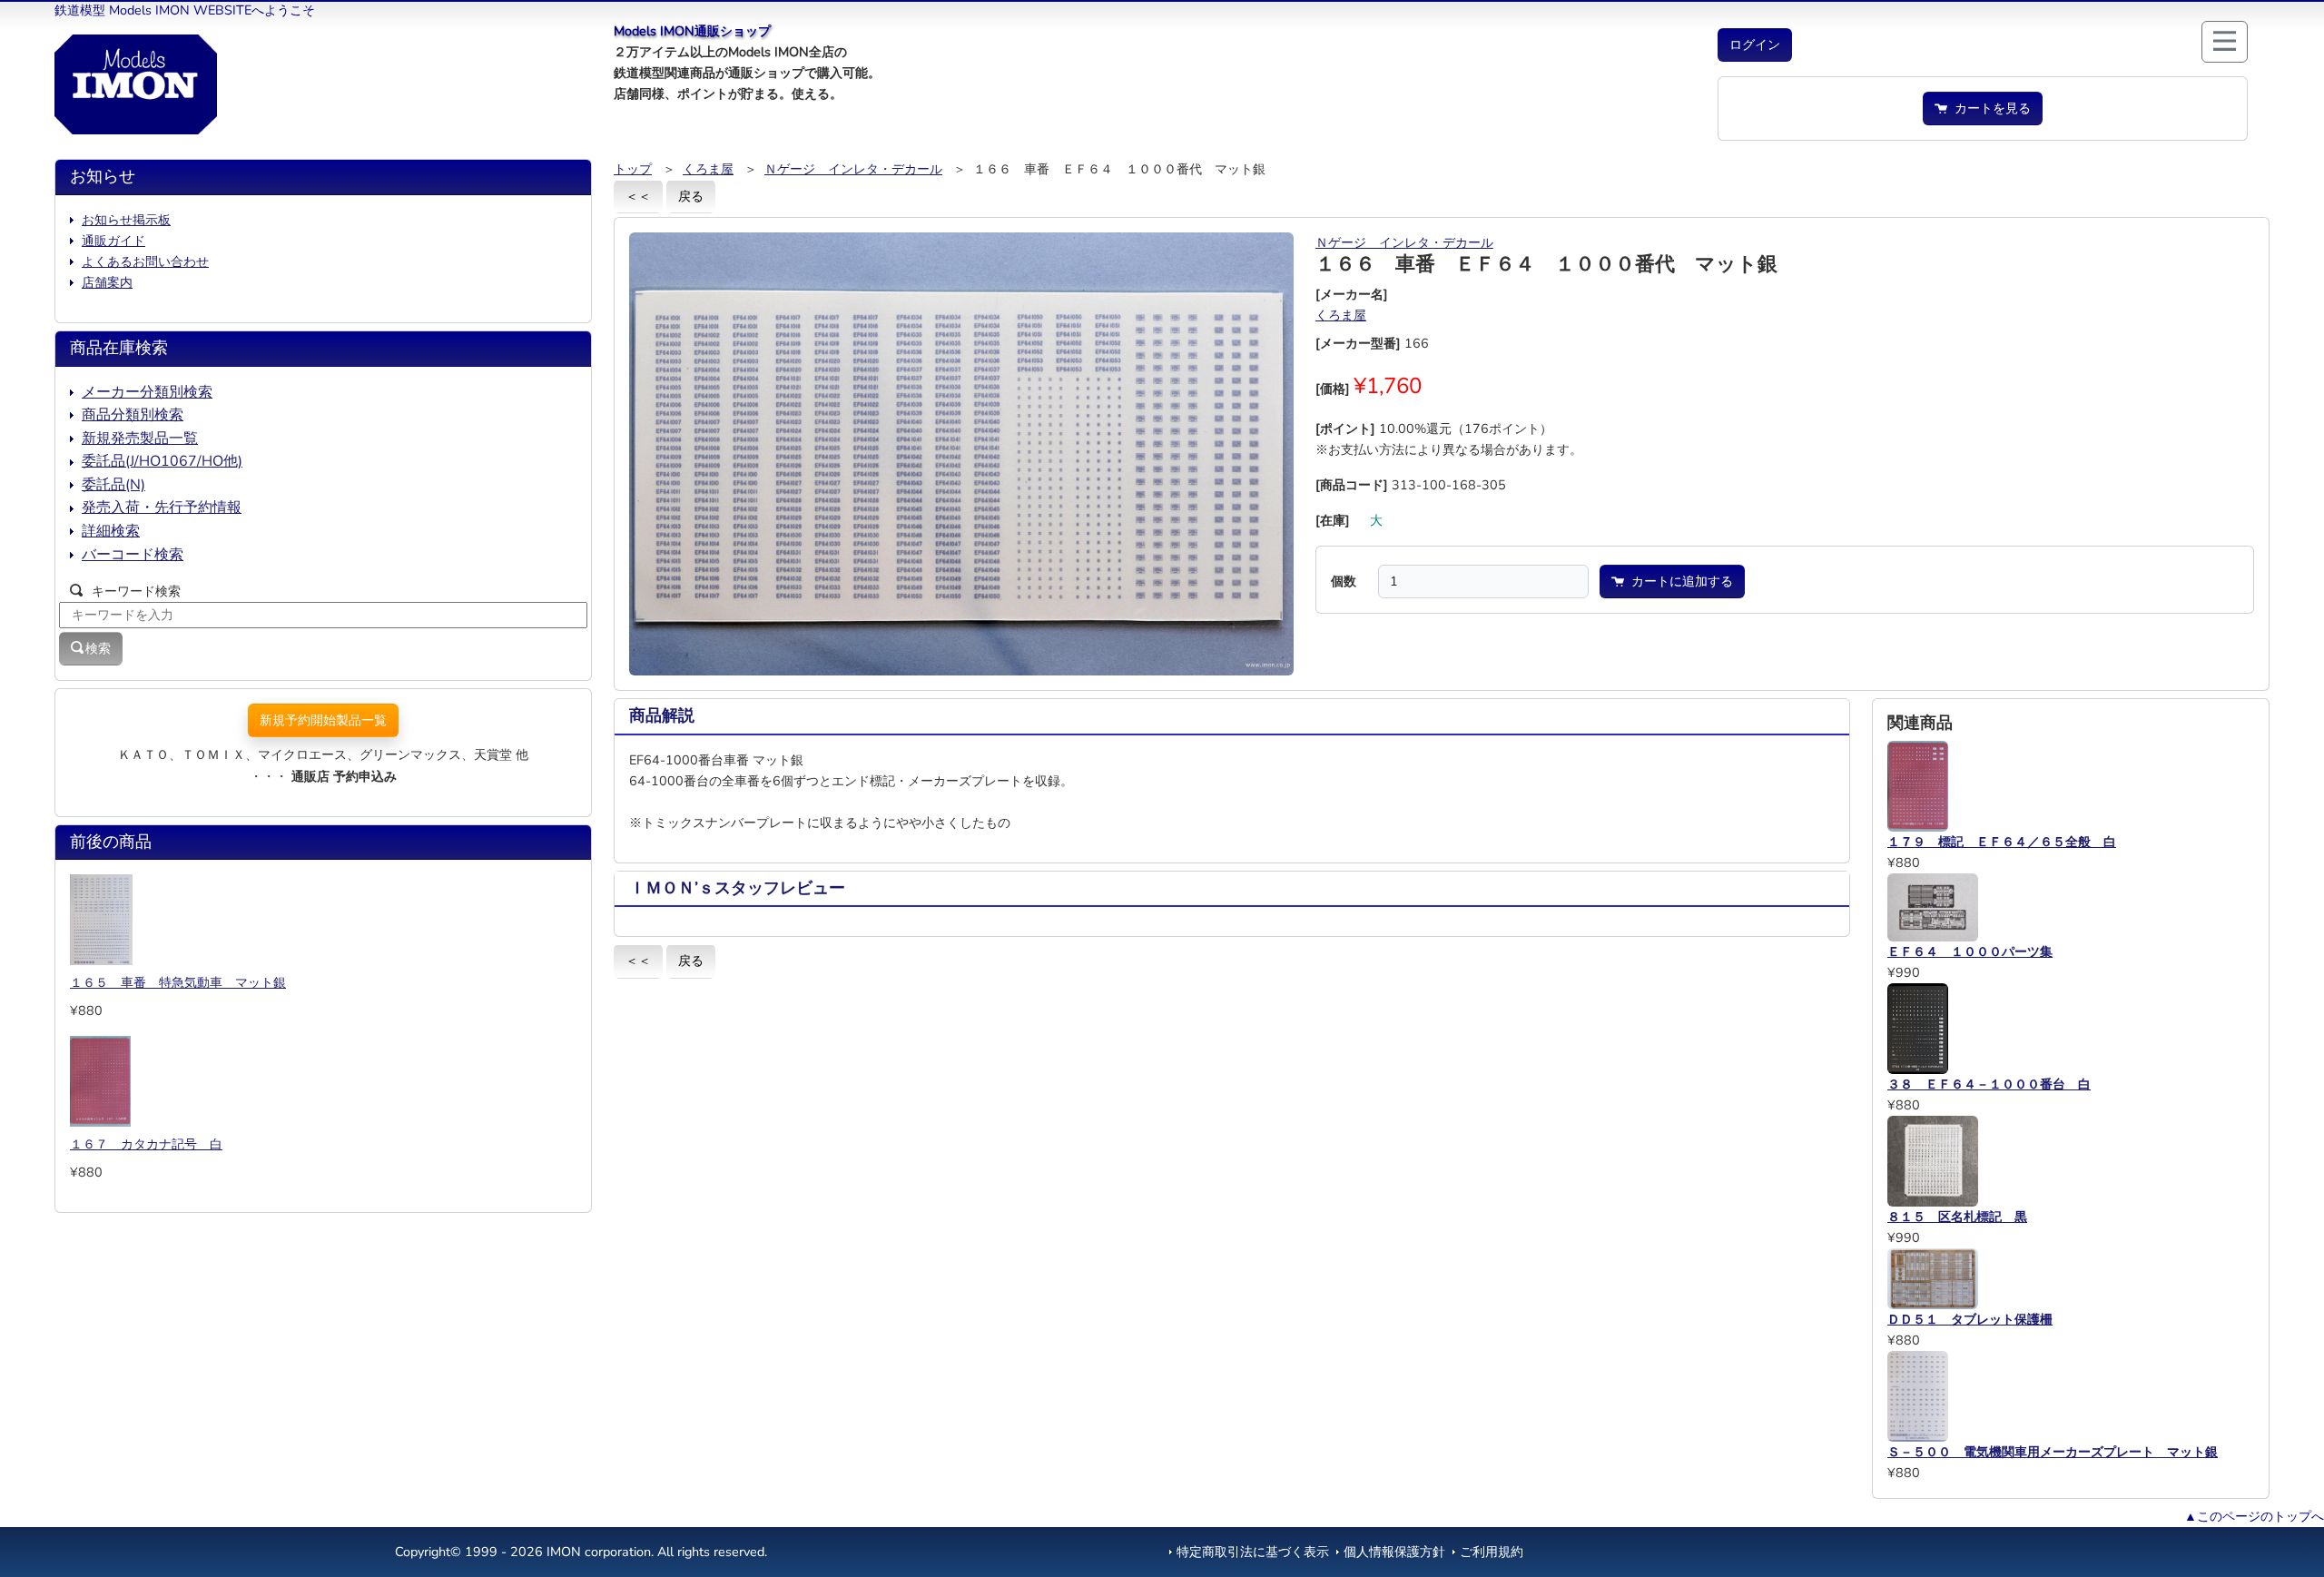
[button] (1755, 45)
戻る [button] (691, 196)
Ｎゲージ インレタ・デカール (853, 169)
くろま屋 (708, 169)
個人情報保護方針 (1394, 1552)
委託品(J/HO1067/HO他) (162, 461)
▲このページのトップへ (2254, 1516)
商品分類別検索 (133, 415)
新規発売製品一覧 (140, 439)
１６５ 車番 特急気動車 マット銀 (178, 982)
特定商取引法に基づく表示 (1253, 1552)
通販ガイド (113, 241)
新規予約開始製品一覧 (323, 720)
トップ (633, 169)
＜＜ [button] (638, 196)
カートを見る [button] (1989, 108)
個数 (1344, 581)
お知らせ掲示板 (126, 220)
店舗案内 (107, 282)
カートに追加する (1679, 581)
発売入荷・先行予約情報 (162, 508)
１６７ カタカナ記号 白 (146, 1144)
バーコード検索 (133, 555)
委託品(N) (113, 485)
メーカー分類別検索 (147, 392)
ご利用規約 (1492, 1552)
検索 (98, 648)
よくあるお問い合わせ (145, 261)
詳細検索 (111, 531)
